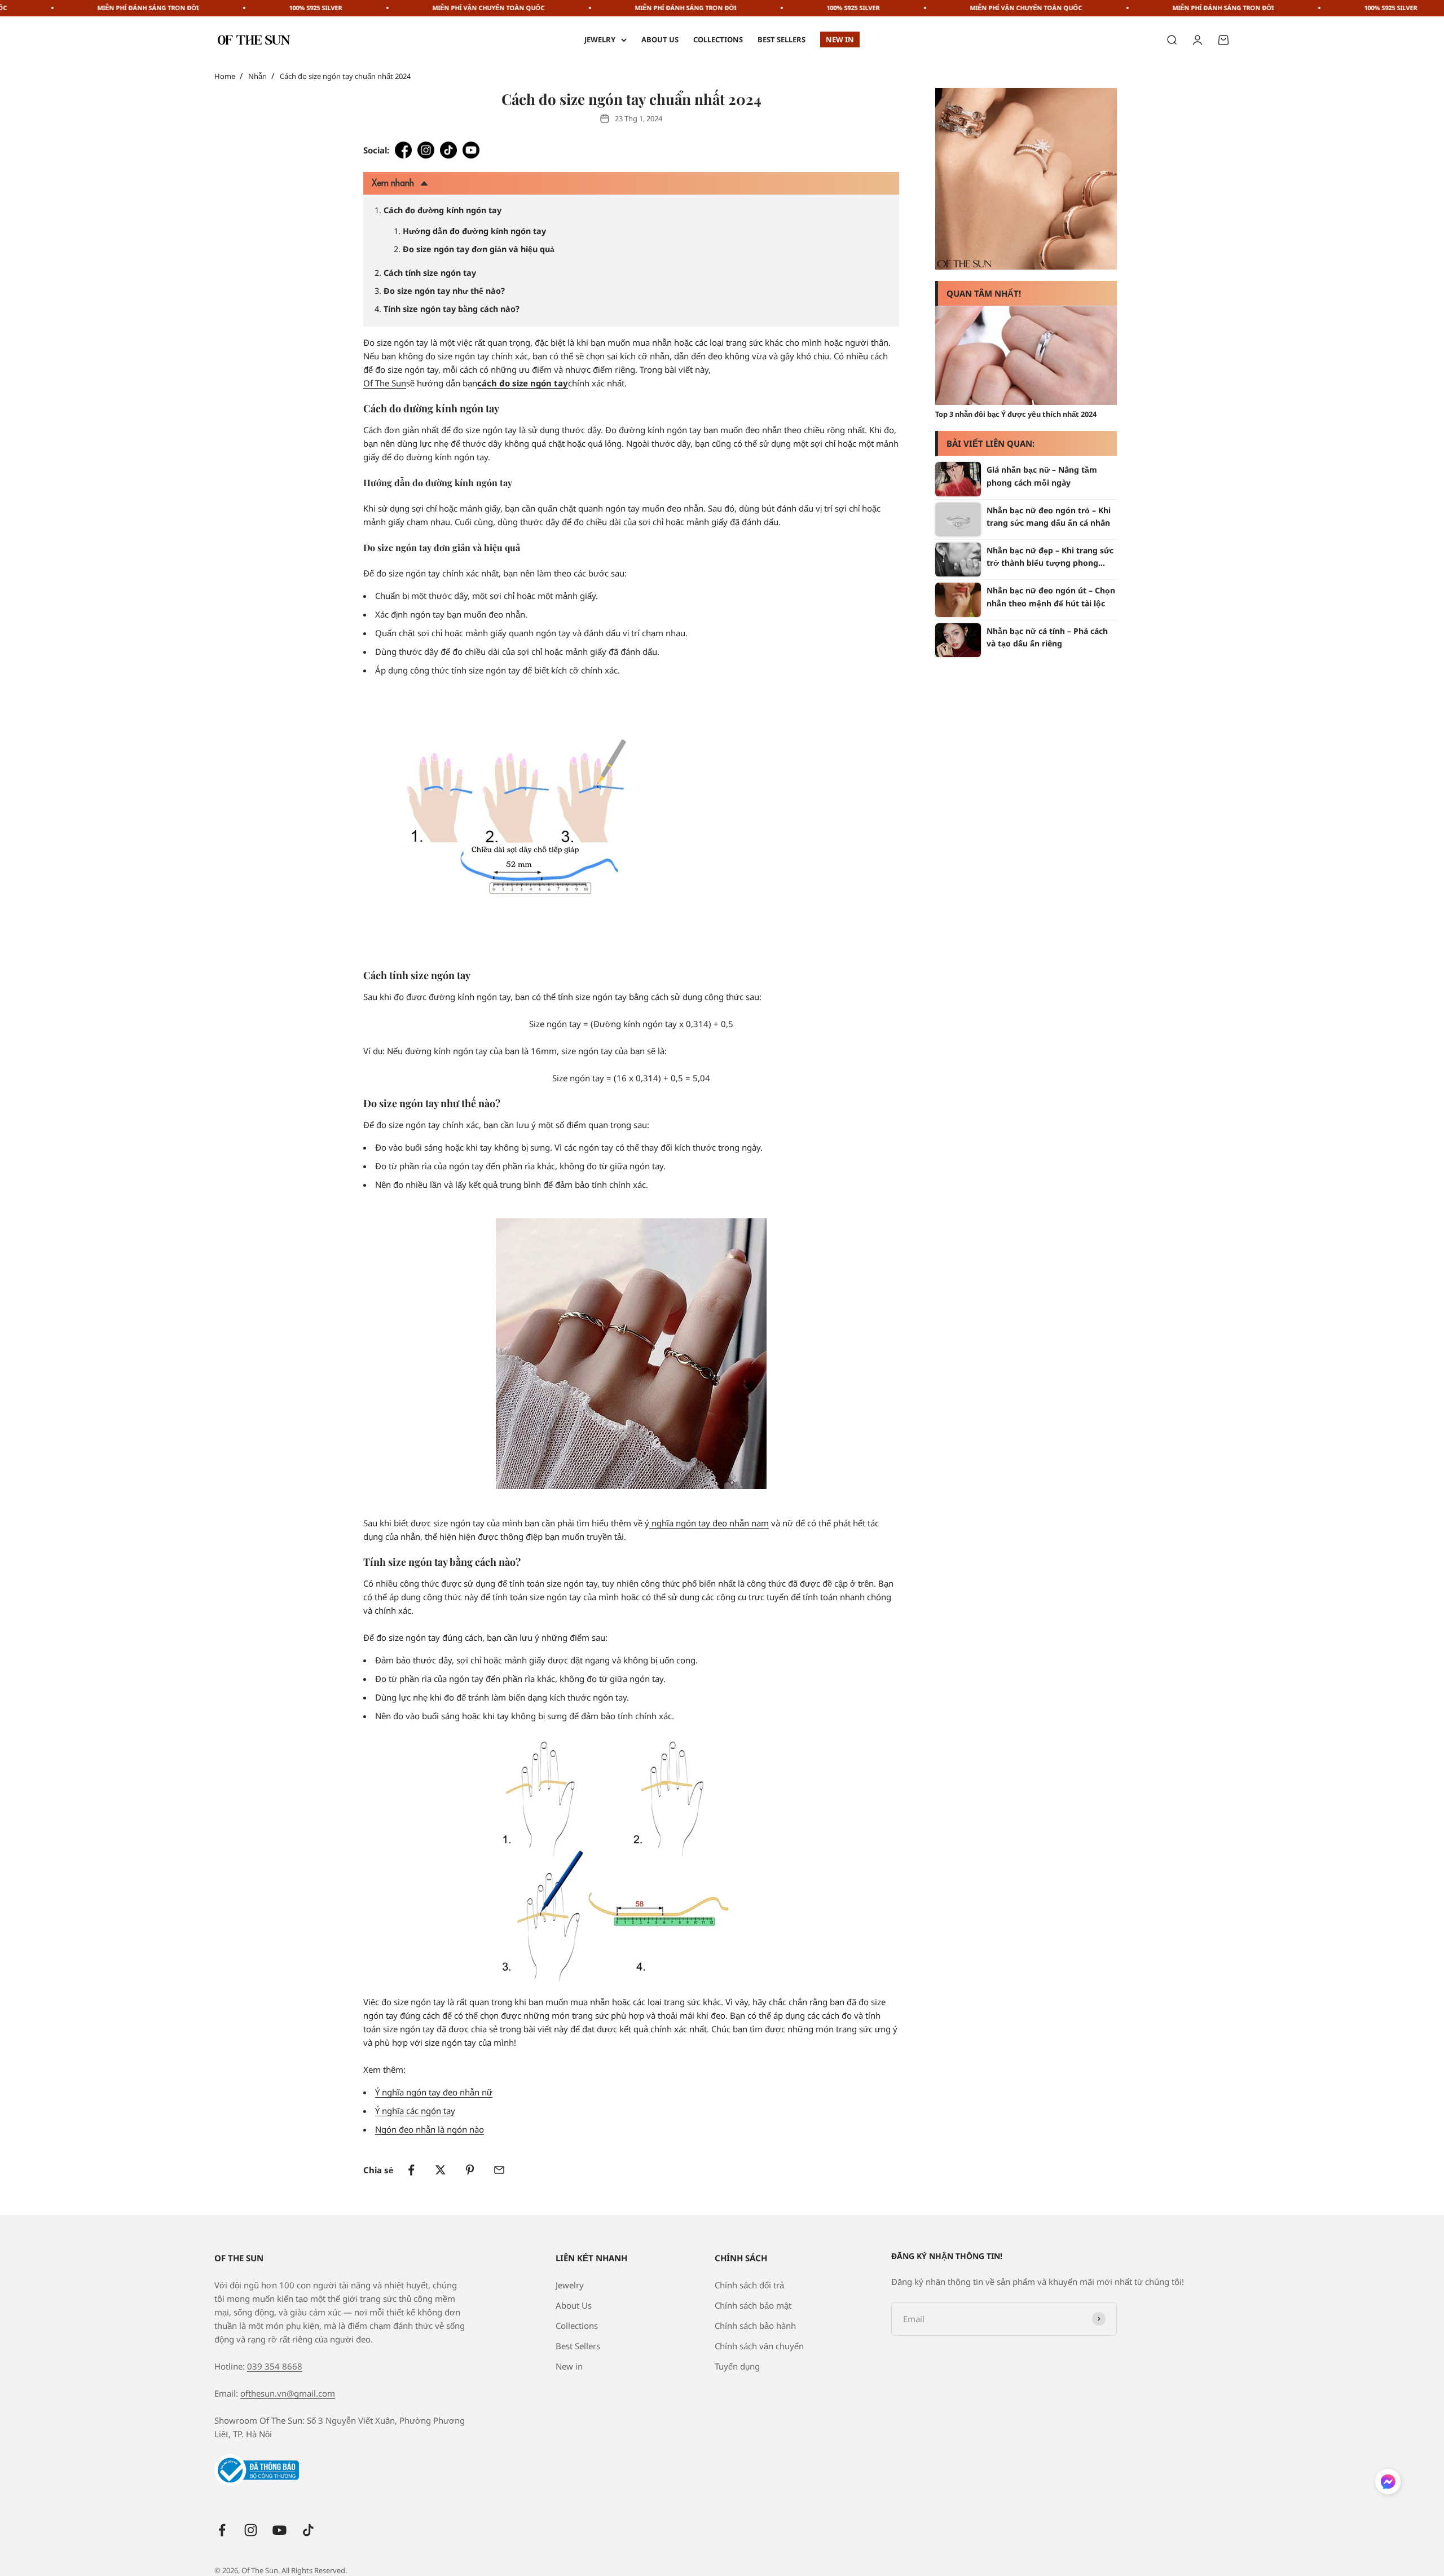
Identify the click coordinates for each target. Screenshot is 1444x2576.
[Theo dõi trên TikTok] (308, 2530)
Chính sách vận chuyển (759, 2346)
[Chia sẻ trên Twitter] (441, 2170)
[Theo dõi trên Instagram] (251, 2530)
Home (225, 76)
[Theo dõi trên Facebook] (222, 2530)
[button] (1388, 2484)
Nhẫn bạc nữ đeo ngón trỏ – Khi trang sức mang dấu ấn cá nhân (1049, 516)
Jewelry (600, 39)
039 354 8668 (275, 2366)
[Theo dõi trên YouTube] (279, 2530)
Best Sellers (782, 39)
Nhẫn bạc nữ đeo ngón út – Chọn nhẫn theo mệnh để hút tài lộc (1051, 596)
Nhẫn (257, 76)
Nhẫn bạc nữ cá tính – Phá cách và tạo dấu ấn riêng (1047, 637)
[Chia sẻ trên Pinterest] (470, 2170)
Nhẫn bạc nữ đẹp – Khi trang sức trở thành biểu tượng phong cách (1050, 557)
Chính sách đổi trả (749, 2285)
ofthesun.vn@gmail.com (288, 2393)
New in (840, 39)
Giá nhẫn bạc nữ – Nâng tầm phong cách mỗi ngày (1042, 476)
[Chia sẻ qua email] (499, 2170)
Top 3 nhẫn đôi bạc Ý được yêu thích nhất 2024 (1016, 414)
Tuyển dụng (737, 2366)
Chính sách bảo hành (755, 2326)
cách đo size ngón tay (523, 383)
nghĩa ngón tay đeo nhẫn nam (709, 1523)
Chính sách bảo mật (753, 2305)
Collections (718, 39)
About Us (660, 39)
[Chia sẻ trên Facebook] (411, 2170)
